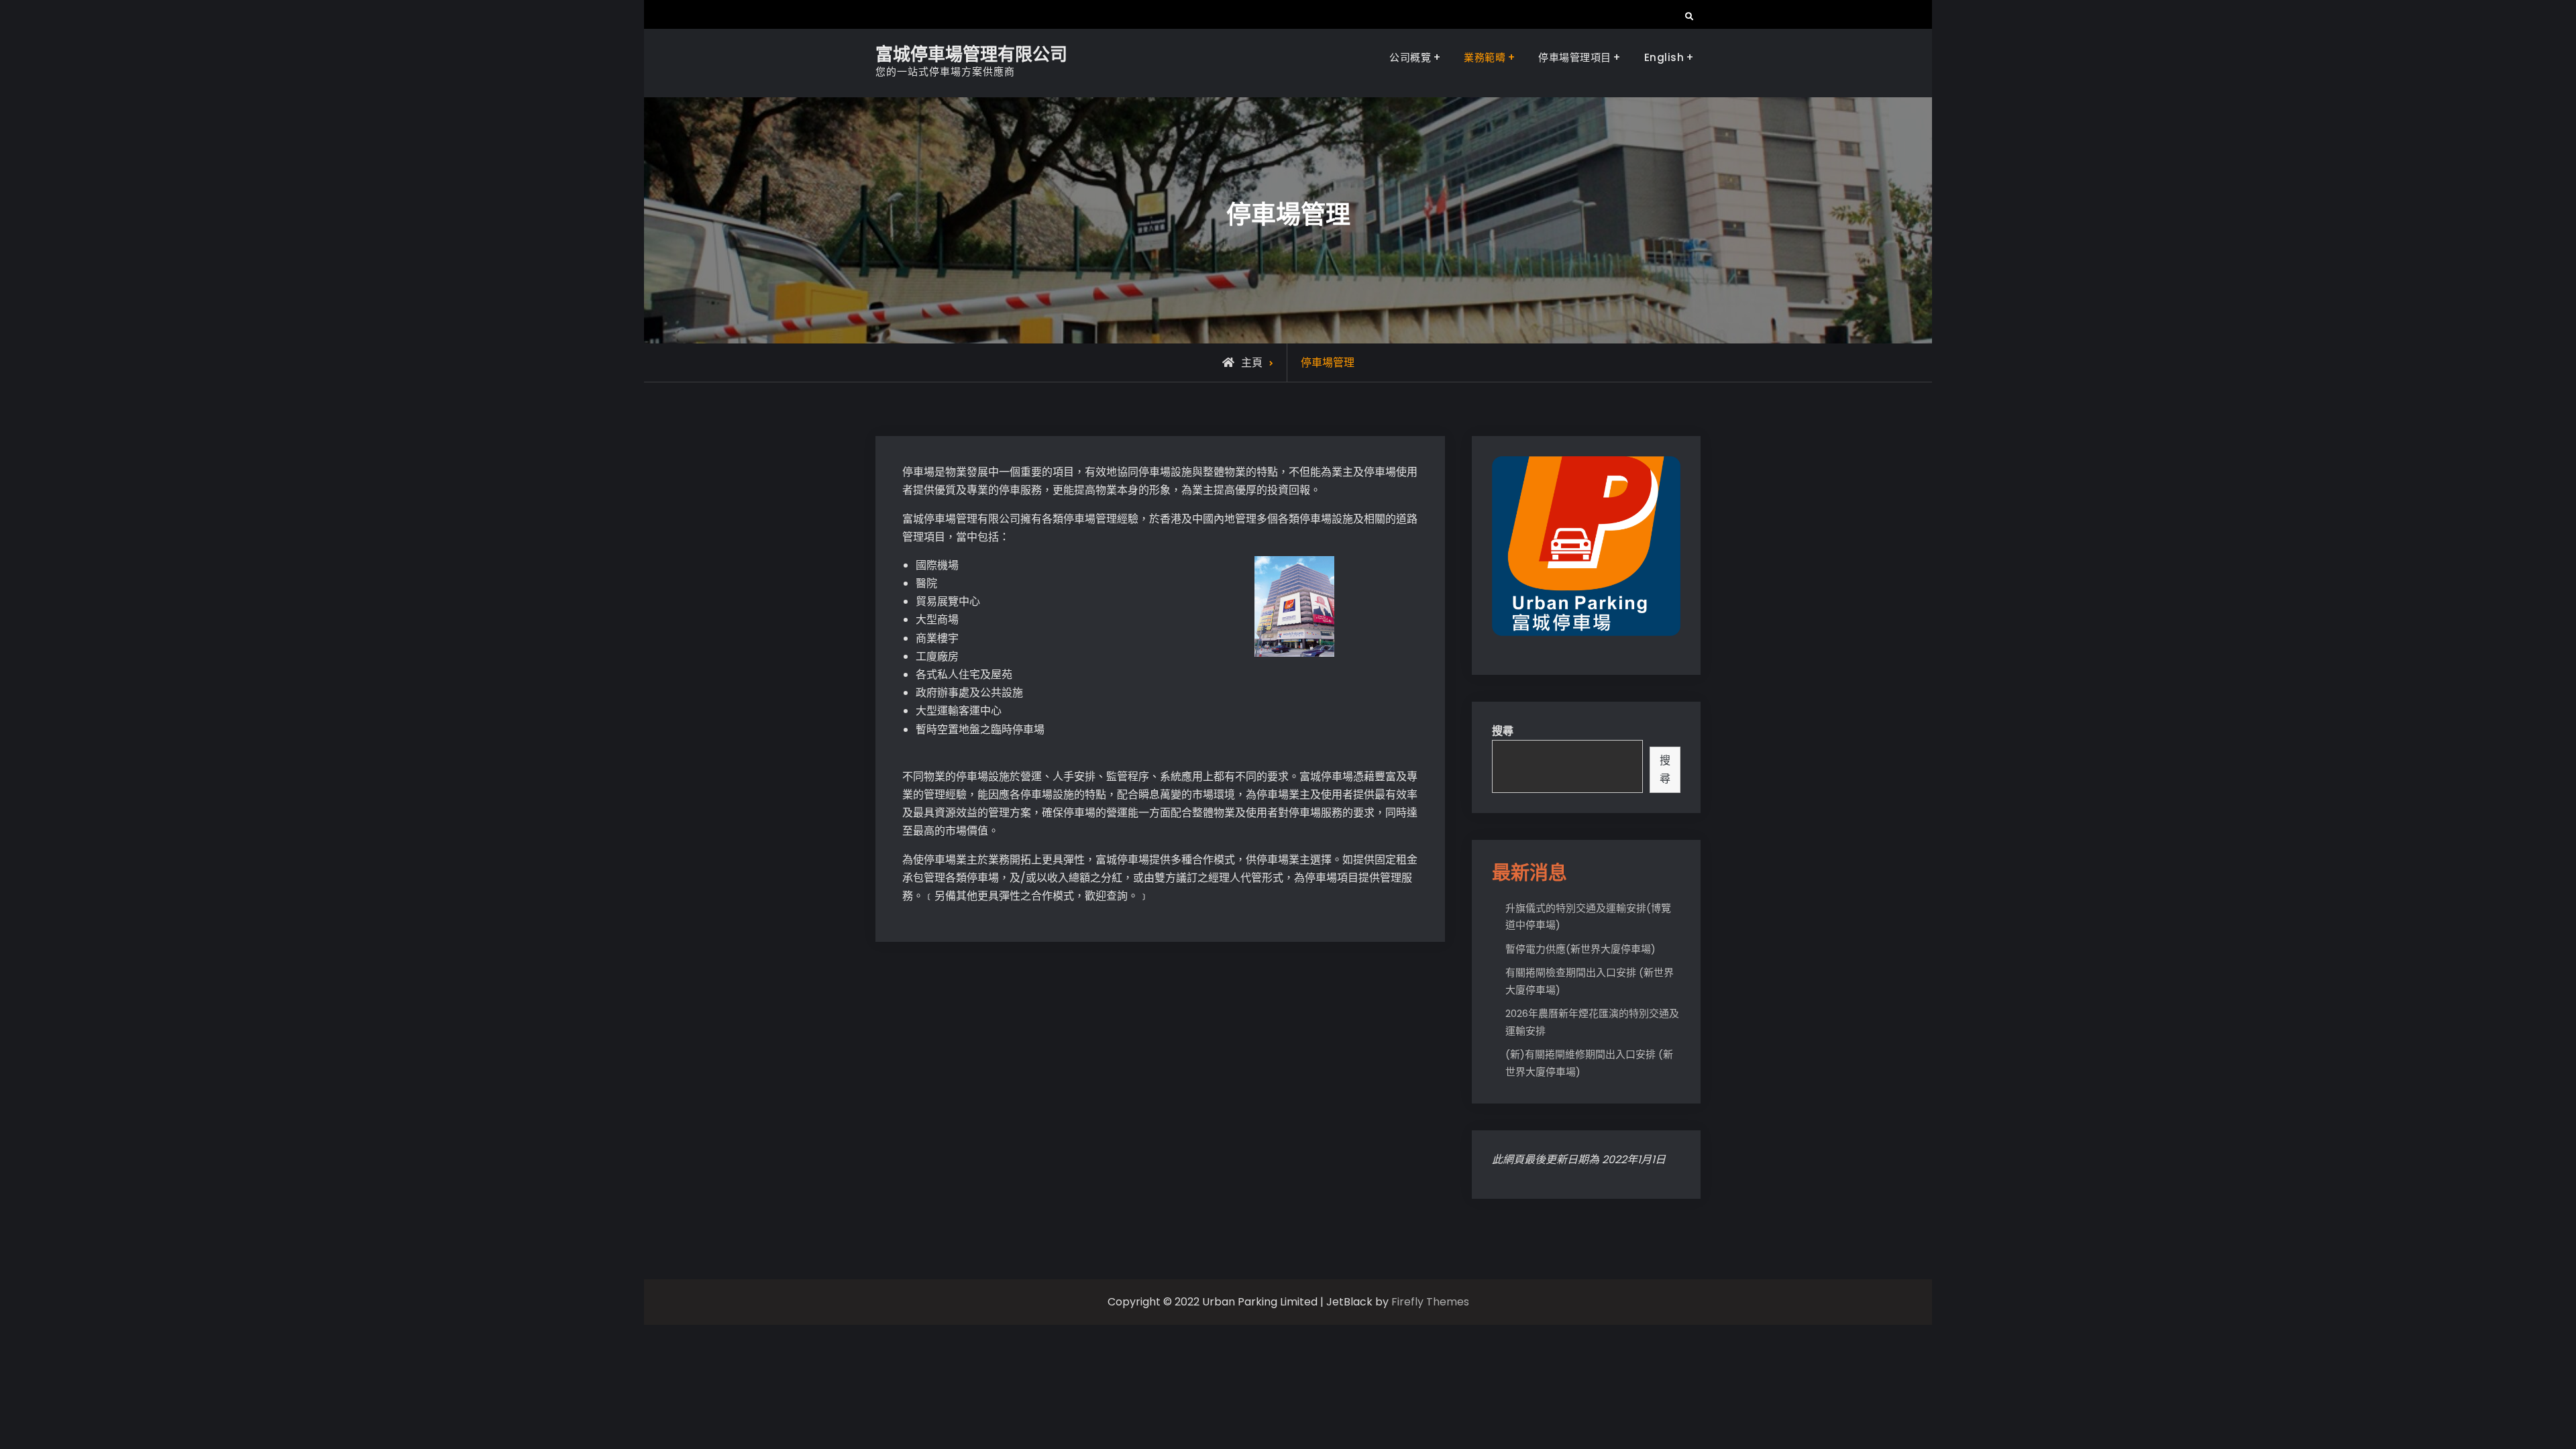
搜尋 (1503, 731)
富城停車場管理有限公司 (971, 54)
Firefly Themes (1430, 1302)
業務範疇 (1485, 57)
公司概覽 (1410, 57)
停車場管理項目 (1575, 57)
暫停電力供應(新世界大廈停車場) (1580, 949)
